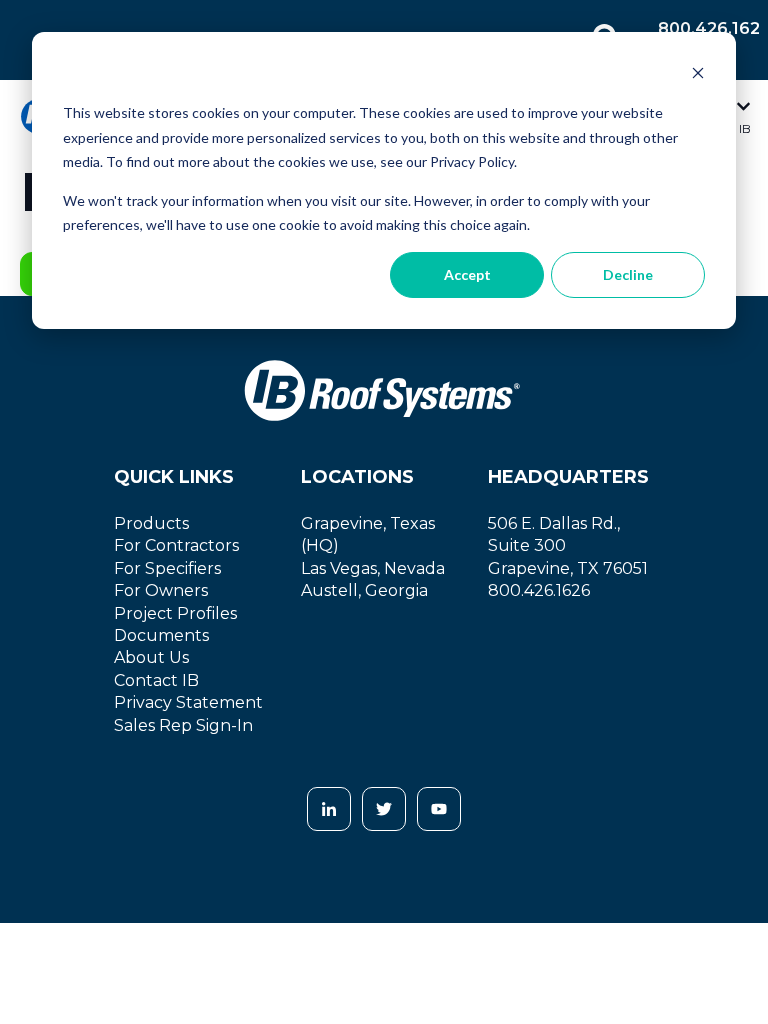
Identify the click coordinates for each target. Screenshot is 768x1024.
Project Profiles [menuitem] (175, 613)
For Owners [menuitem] (161, 590)
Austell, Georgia (364, 590)
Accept (467, 274)
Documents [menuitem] (161, 635)
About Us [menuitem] (151, 657)
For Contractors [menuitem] (176, 545)
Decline (628, 274)
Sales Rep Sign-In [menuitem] (183, 725)
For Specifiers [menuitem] (167, 568)
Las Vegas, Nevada (373, 568)
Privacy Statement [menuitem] (188, 702)
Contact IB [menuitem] (156, 680)
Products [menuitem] (151, 523)
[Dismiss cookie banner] (698, 75)
